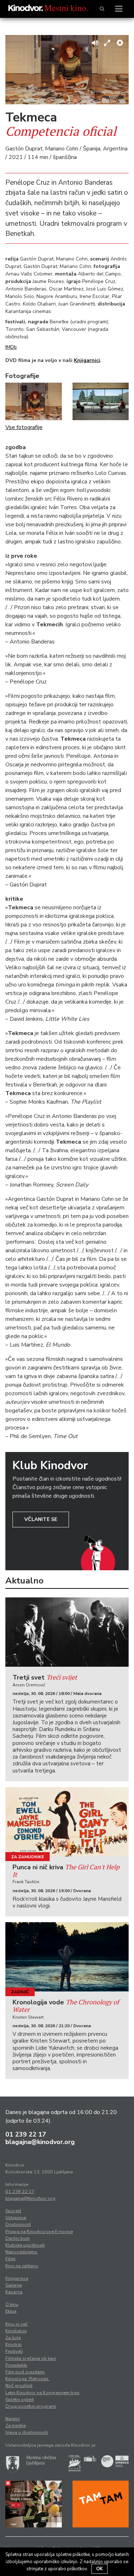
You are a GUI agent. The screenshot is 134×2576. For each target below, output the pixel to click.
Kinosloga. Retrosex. (27, 2379)
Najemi (13, 2419)
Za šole (13, 2338)
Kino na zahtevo (22, 2266)
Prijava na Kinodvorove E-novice (39, 2232)
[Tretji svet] (67, 1632)
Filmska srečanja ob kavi (31, 2358)
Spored (13, 2211)
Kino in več (16, 2324)
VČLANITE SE (41, 1519)
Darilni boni (18, 2238)
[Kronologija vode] (67, 1957)
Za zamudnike (28, 1857)
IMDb (11, 347)
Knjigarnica (17, 2278)
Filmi (10, 2259)
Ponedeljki (16, 2365)
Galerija (14, 2285)
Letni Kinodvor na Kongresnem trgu (42, 2393)
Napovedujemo (21, 2252)
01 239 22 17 (26, 2134)
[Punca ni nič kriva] (67, 1822)
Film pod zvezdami (25, 2372)
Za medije (16, 2426)
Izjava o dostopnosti (27, 2432)
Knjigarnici (87, 360)
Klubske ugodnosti (25, 2245)
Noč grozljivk (19, 2386)
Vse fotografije (24, 427)
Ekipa (11, 2311)
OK (100, 2569)
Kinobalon (16, 2331)
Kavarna (14, 2292)
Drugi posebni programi (31, 2406)
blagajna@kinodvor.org (40, 2142)
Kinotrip (14, 2344)
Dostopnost (18, 2224)
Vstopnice (16, 2218)
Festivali (14, 2351)
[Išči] (102, 9)
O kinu (12, 2304)
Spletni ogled (19, 2400)
